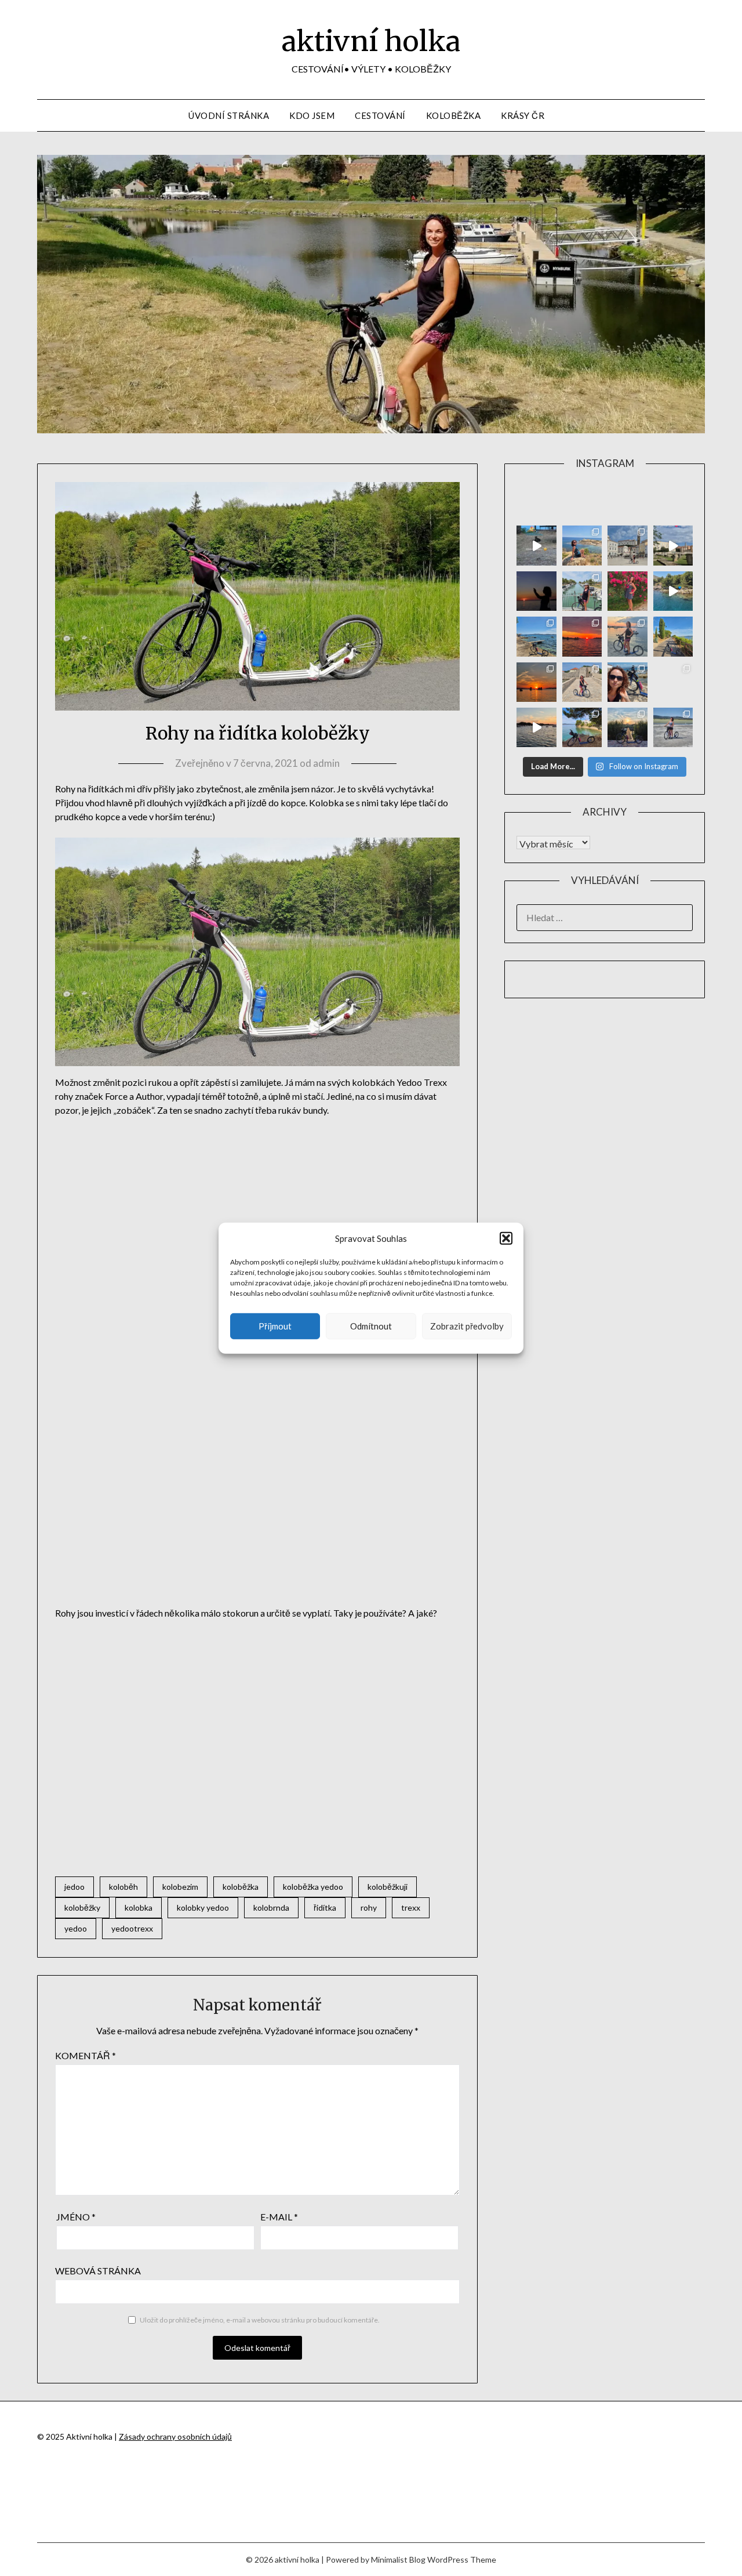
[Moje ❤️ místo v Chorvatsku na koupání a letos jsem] (536, 636)
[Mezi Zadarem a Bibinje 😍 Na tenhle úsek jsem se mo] (582, 727)
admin (326, 763)
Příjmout (275, 1326)
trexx (411, 1907)
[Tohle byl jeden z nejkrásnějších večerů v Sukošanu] (582, 636)
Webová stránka (98, 2271)
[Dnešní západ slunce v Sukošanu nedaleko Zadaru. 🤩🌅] (673, 682)
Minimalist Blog (398, 2559)
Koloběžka (454, 115)
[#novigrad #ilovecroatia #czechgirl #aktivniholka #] (627, 591)
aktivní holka (371, 41)
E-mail (279, 2217)
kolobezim (180, 1887)
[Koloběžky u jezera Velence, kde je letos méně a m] (673, 727)
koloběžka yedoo (313, 1887)
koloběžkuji (388, 1887)
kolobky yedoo (203, 1907)
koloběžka (241, 1887)
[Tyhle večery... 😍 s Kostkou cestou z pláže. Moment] (627, 636)
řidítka (325, 1907)
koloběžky (82, 1907)
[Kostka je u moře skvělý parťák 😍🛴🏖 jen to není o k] (627, 682)
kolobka (139, 1907)
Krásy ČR (523, 115)
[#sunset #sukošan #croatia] (536, 727)
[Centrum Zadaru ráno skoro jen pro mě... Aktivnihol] (673, 545)
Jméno (76, 2217)
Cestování (380, 115)
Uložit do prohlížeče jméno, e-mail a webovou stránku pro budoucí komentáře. (260, 2320)
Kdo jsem (312, 115)
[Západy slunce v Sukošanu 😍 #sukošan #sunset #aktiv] (536, 682)
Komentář (86, 2055)
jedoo (74, 1887)
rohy (369, 1907)
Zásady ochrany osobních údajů (175, 2436)
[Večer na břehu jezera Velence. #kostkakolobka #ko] (627, 727)
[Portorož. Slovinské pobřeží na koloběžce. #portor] (582, 591)
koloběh (123, 1887)
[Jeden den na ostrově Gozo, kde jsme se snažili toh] (582, 545)
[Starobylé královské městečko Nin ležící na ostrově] (582, 682)
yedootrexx (132, 1928)
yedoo (76, 1928)
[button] (506, 1238)
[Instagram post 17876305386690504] (536, 545)
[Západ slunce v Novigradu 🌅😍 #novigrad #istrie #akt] (536, 591)
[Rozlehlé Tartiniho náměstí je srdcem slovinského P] (627, 545)
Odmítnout (371, 1326)
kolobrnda (271, 1907)
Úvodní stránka (229, 115)
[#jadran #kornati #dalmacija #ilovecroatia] (673, 591)
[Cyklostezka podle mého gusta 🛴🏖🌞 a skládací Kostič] (673, 636)
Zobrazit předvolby (467, 1326)
